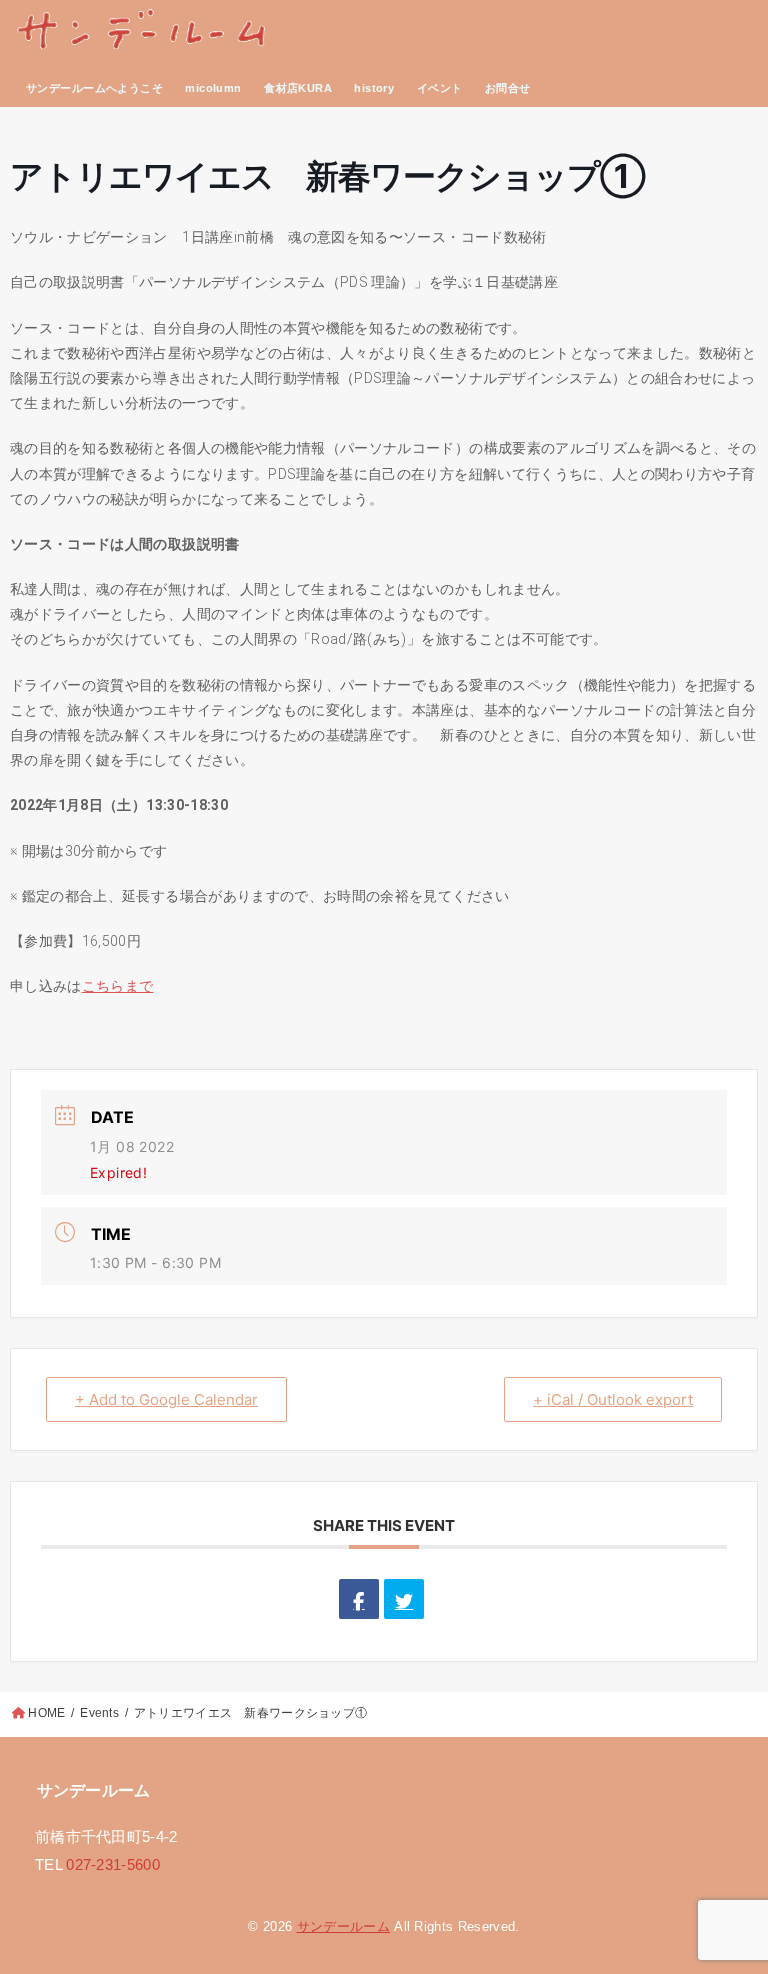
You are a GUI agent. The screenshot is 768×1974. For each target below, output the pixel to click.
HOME (46, 1713)
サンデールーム (343, 1926)
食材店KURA (298, 88)
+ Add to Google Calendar (166, 1399)
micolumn (213, 88)
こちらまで (118, 986)
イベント (440, 88)
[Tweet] (404, 1599)
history (374, 88)
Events (99, 1713)
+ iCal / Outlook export (613, 1399)
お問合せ (508, 88)
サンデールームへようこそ (94, 88)
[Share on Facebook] (359, 1599)
